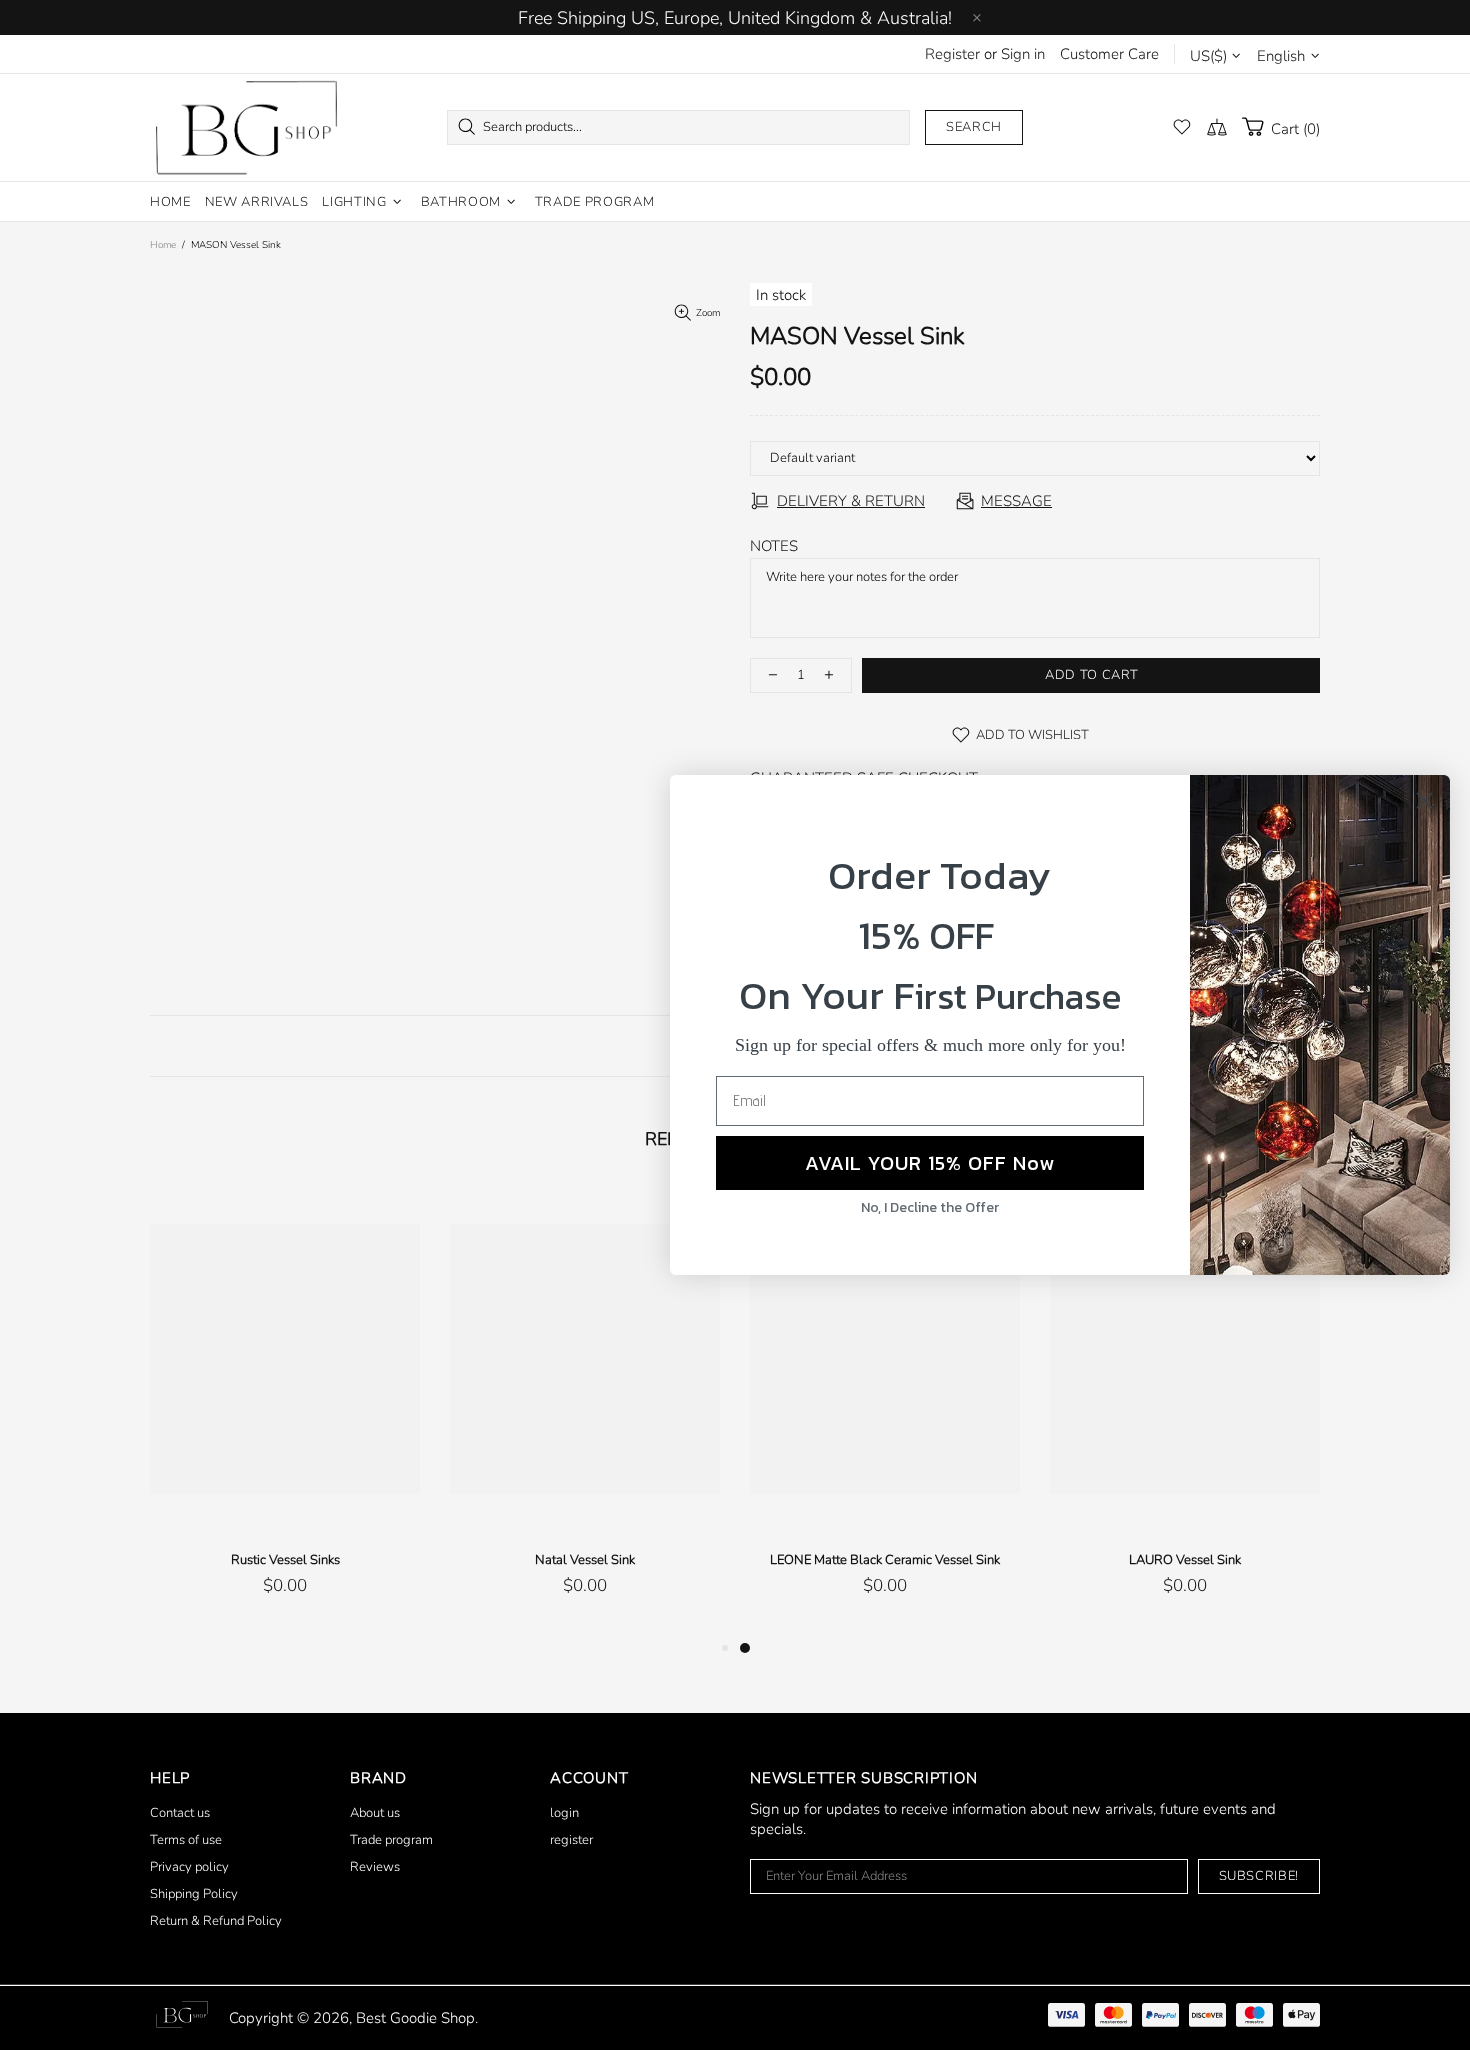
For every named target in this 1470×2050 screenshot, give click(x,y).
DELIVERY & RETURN (851, 501)
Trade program (391, 1840)
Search (974, 127)
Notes (774, 546)
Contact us (180, 1813)
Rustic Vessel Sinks (285, 1560)
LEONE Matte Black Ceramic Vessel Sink (885, 1560)
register (571, 1840)
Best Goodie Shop (246, 127)
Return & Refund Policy (216, 1921)
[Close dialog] (1424, 800)
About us (375, 1813)
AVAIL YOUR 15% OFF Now (930, 1163)
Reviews (375, 1867)
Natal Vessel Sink (585, 1560)
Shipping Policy (194, 1894)
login (564, 1813)
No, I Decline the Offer (930, 1207)
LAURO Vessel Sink (1185, 1560)
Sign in (1023, 54)
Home (163, 245)
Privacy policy (189, 1867)
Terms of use (186, 1840)
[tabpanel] (885, 1411)
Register (952, 54)
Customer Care (1109, 54)
